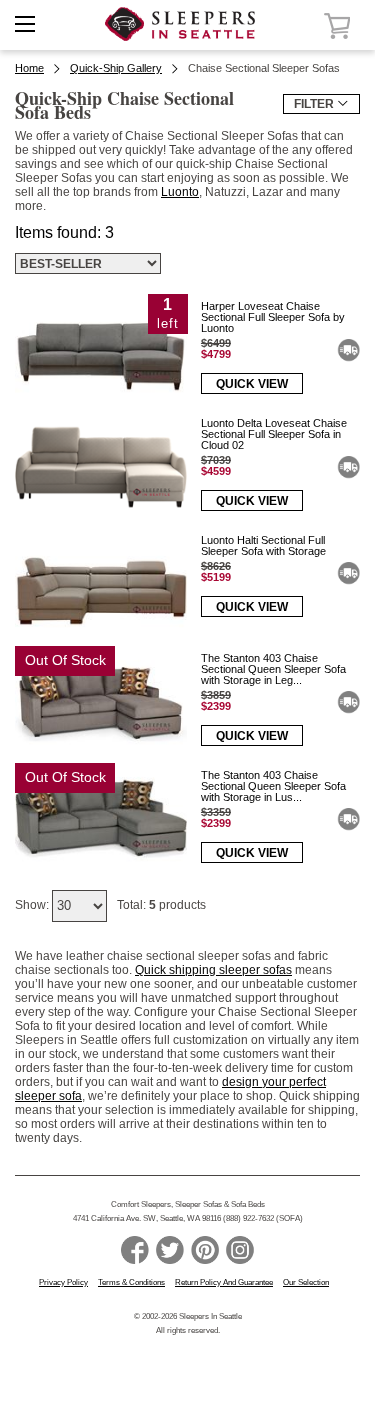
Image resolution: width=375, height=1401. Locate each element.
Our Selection (306, 1282)
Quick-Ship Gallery (116, 68)
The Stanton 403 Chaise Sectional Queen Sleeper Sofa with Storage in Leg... (273, 669)
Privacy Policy (63, 1282)
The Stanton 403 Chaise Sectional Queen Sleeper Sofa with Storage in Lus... (273, 786)
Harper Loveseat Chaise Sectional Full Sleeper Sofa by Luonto (273, 317)
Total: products (161, 905)
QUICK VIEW (252, 384)
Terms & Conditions (131, 1282)
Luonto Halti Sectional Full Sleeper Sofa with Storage (263, 545)
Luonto (180, 192)
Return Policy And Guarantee (224, 1282)
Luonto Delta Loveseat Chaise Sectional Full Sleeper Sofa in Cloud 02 (274, 434)
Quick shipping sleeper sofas (213, 970)
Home (29, 68)
